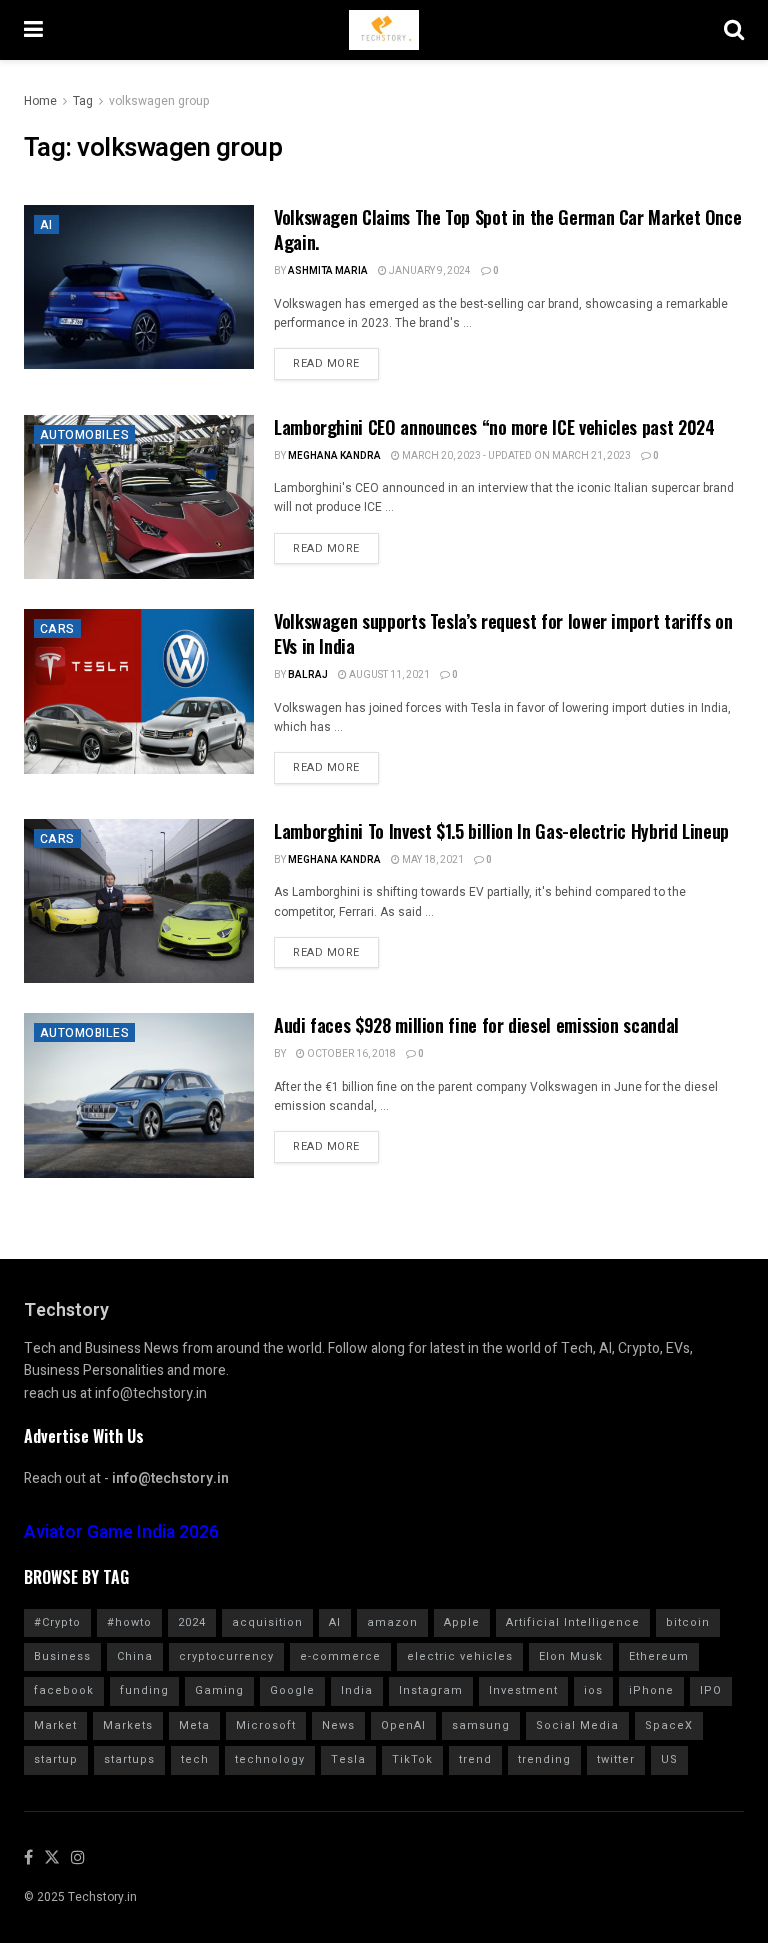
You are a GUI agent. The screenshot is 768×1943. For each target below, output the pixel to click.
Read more (326, 363)
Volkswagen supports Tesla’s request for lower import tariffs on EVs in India (503, 633)
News (338, 1725)
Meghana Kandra (334, 456)
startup (56, 1759)
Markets (128, 1725)
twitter (616, 1759)
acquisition (267, 1622)
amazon (392, 1622)
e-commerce (340, 1656)
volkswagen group (159, 101)
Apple (462, 1622)
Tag (83, 101)
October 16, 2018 (350, 1054)
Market (55, 1725)
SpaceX (669, 1725)
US (669, 1759)
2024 (192, 1622)
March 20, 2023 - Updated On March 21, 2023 (515, 456)
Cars (57, 629)
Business (62, 1656)
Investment (523, 1690)
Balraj (308, 675)
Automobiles (84, 435)
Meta (194, 1725)
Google (292, 1690)
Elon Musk (571, 1656)
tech (195, 1759)
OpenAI (403, 1725)
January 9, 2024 (429, 271)
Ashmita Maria (328, 271)
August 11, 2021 (388, 675)
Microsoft (266, 1725)
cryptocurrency (226, 1656)
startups (129, 1759)
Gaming (219, 1690)
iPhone (651, 1690)
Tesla (348, 1759)
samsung (481, 1725)
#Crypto (57, 1622)
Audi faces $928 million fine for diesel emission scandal (476, 1025)
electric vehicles (460, 1656)
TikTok (412, 1759)
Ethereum (659, 1656)
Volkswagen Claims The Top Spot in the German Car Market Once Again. (507, 229)
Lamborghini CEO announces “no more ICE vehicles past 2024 (494, 427)
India (357, 1690)
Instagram (431, 1690)
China (135, 1656)
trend (475, 1759)
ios (593, 1690)
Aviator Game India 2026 (121, 1532)
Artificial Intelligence (573, 1622)
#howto (129, 1622)
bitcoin (688, 1622)
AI (46, 225)
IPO (711, 1690)
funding (144, 1690)
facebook (64, 1690)
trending (544, 1759)
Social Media (577, 1725)
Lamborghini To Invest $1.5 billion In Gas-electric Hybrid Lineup (501, 831)
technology (270, 1759)
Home (40, 101)
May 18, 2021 (432, 860)
